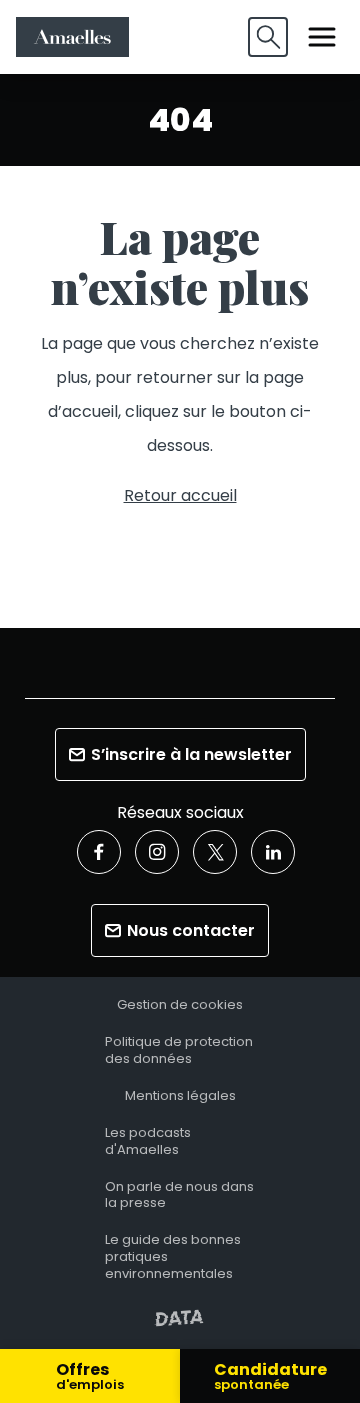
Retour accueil (180, 495)
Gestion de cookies (180, 1005)
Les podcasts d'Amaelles (148, 1142)
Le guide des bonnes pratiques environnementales (173, 1257)
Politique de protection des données (179, 1051)
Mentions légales (180, 1096)
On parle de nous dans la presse (179, 1196)
